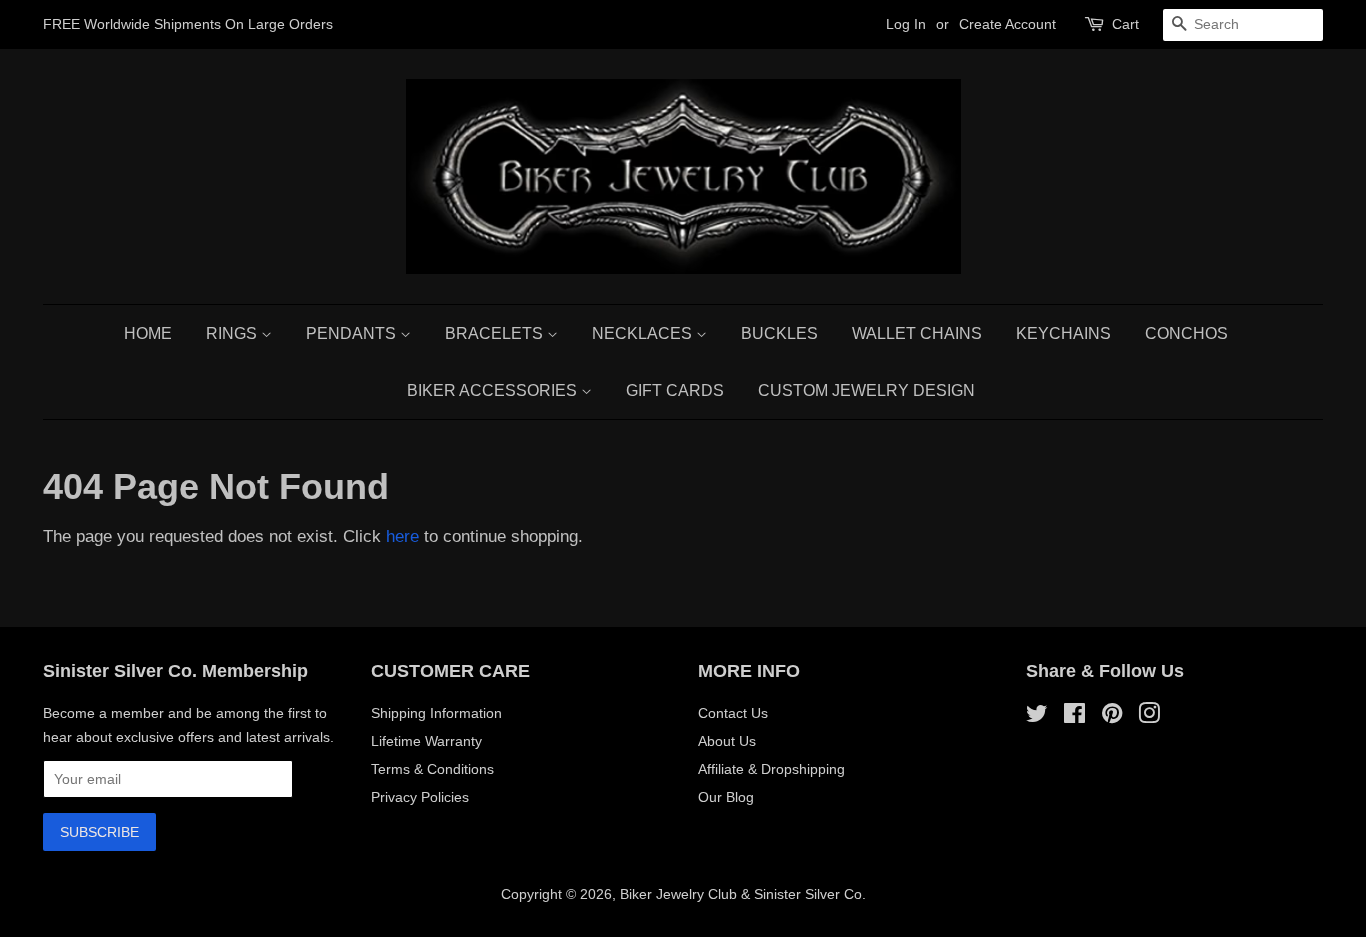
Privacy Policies (420, 797)
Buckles (779, 333)
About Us (727, 741)
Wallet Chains (917, 333)
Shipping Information (436, 713)
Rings (233, 333)
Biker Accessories (494, 390)
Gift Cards (675, 390)
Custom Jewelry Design (866, 390)
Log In (906, 24)
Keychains (1063, 333)
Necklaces (644, 333)
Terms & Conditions (432, 769)
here (402, 536)
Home (148, 333)
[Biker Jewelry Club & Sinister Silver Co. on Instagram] (1149, 717)
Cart (1125, 24)
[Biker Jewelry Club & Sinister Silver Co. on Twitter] (1037, 717)
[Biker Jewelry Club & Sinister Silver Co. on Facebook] (1074, 717)
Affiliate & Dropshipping (771, 769)
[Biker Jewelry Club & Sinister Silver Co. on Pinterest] (1112, 717)
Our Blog (726, 797)
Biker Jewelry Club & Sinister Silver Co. (743, 894)
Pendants (353, 333)
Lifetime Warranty (426, 741)
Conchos (1186, 333)
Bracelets (496, 333)
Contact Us (733, 713)
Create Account (1007, 24)
